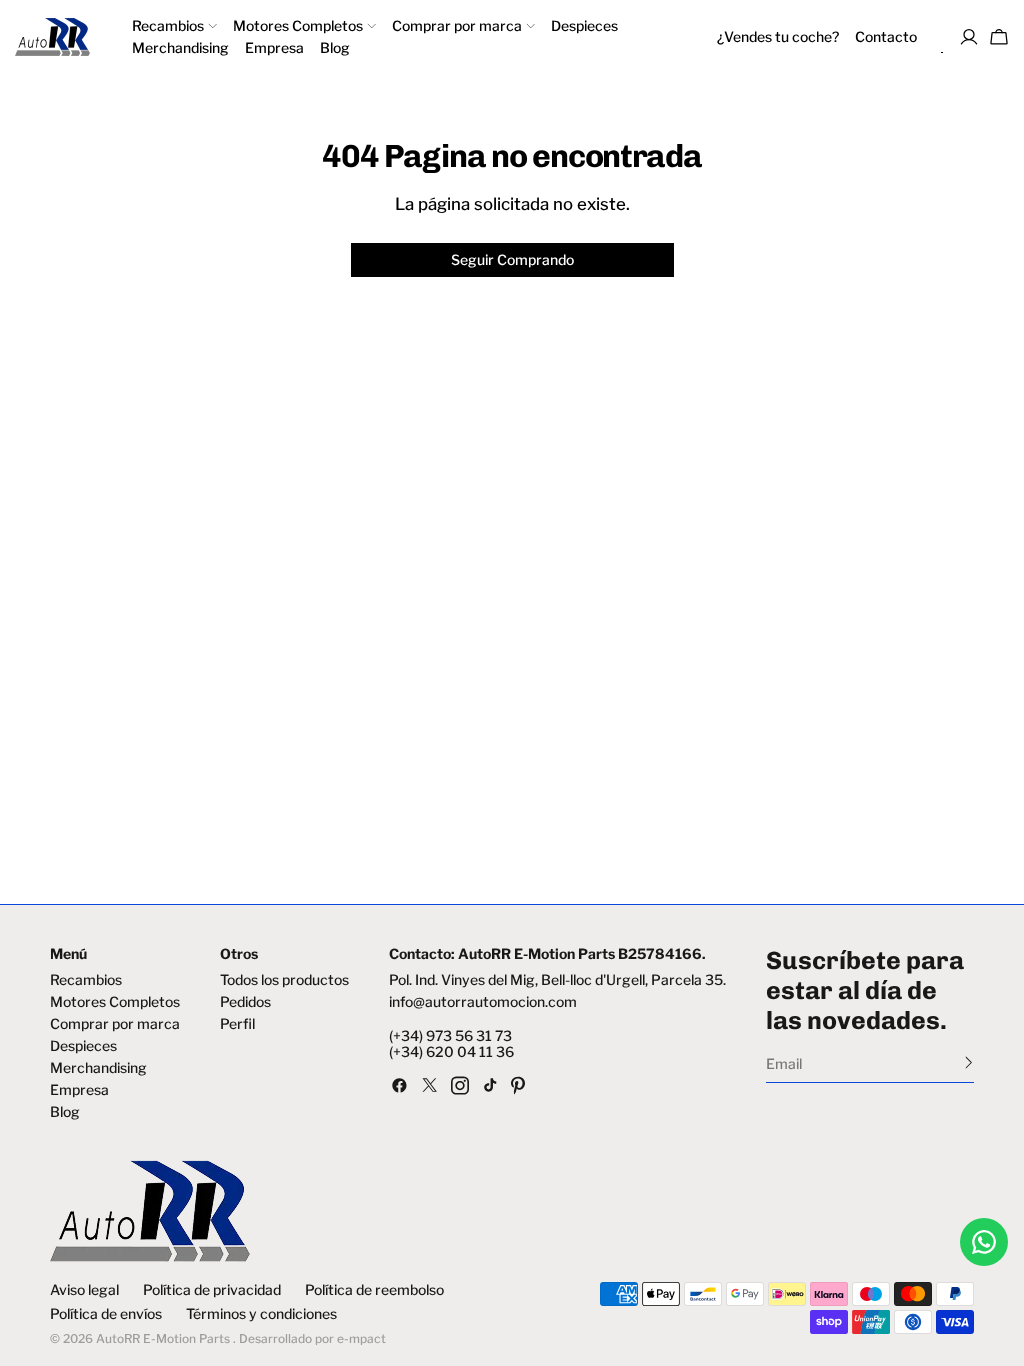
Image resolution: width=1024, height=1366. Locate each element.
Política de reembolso (374, 1290)
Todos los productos (284, 980)
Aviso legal (84, 1290)
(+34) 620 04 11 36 (451, 1052)
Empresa (79, 1090)
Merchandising (98, 1068)
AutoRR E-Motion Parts (163, 1338)
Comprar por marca (115, 1024)
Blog (65, 1112)
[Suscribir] (968, 1062)
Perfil (237, 1024)
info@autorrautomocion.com (483, 1002)
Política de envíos (106, 1314)
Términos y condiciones (261, 1314)
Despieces (83, 1046)
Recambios (86, 980)
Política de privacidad (212, 1290)
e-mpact (361, 1338)
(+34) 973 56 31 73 (450, 1036)
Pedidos (245, 1002)
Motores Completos (115, 1002)
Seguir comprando (512, 259)
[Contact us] (984, 1242)
